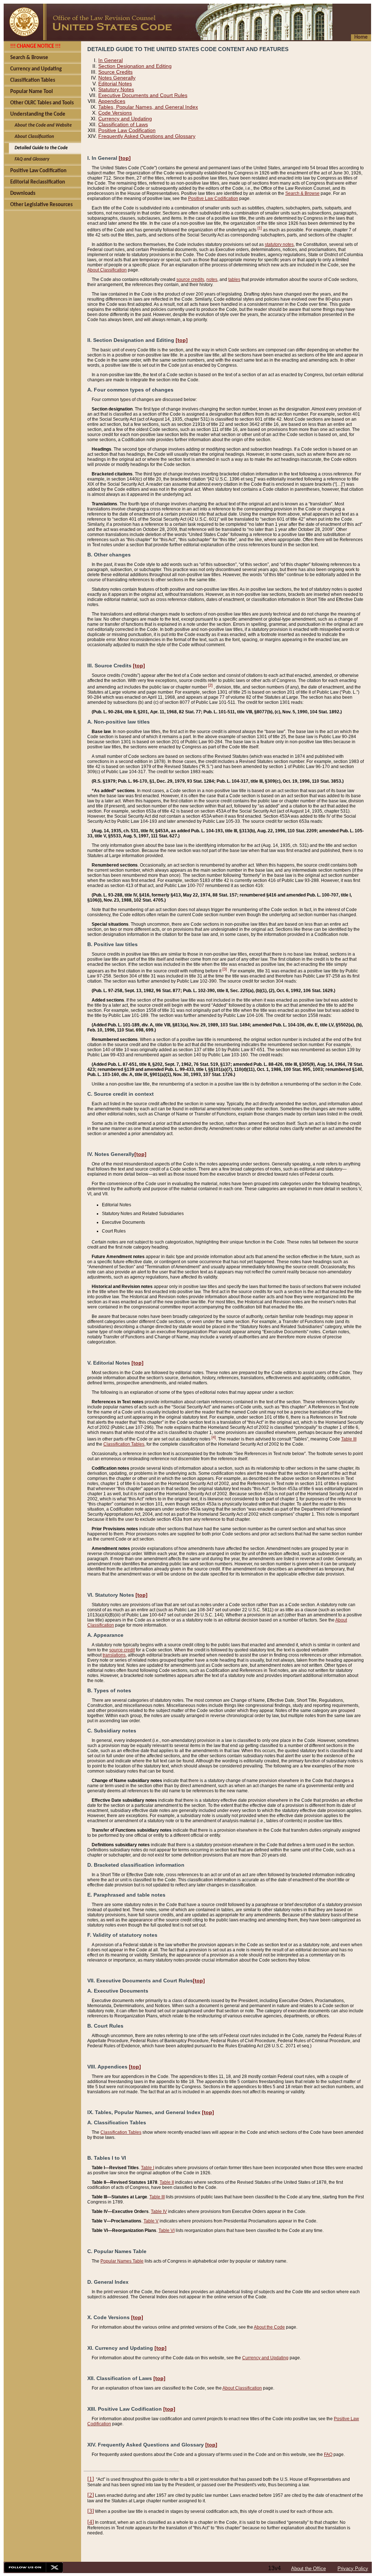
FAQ (328, 2454)
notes (212, 279)
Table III (349, 1439)
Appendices (112, 101)
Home (361, 37)
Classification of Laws (123, 124)
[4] (214, 1437)
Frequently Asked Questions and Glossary (147, 136)
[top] (125, 158)
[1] (260, 228)
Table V (151, 2221)
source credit (122, 1650)
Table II (167, 2182)
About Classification (107, 270)
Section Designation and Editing (135, 66)
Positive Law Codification (127, 130)
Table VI (167, 2230)
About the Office (308, 2569)
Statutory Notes (116, 89)
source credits (190, 279)
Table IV (159, 2211)
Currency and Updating (125, 119)
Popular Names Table (122, 2261)
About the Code (269, 2327)
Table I (148, 2168)
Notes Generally (117, 78)
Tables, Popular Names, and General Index (148, 107)
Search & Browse (302, 193)
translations (114, 1655)
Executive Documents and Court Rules (143, 95)
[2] (210, 685)
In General (110, 60)
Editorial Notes (115, 84)
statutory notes (279, 244)
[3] (225, 969)
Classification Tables (124, 1444)
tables (234, 279)
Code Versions (115, 113)
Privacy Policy (353, 2569)
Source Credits (115, 72)
